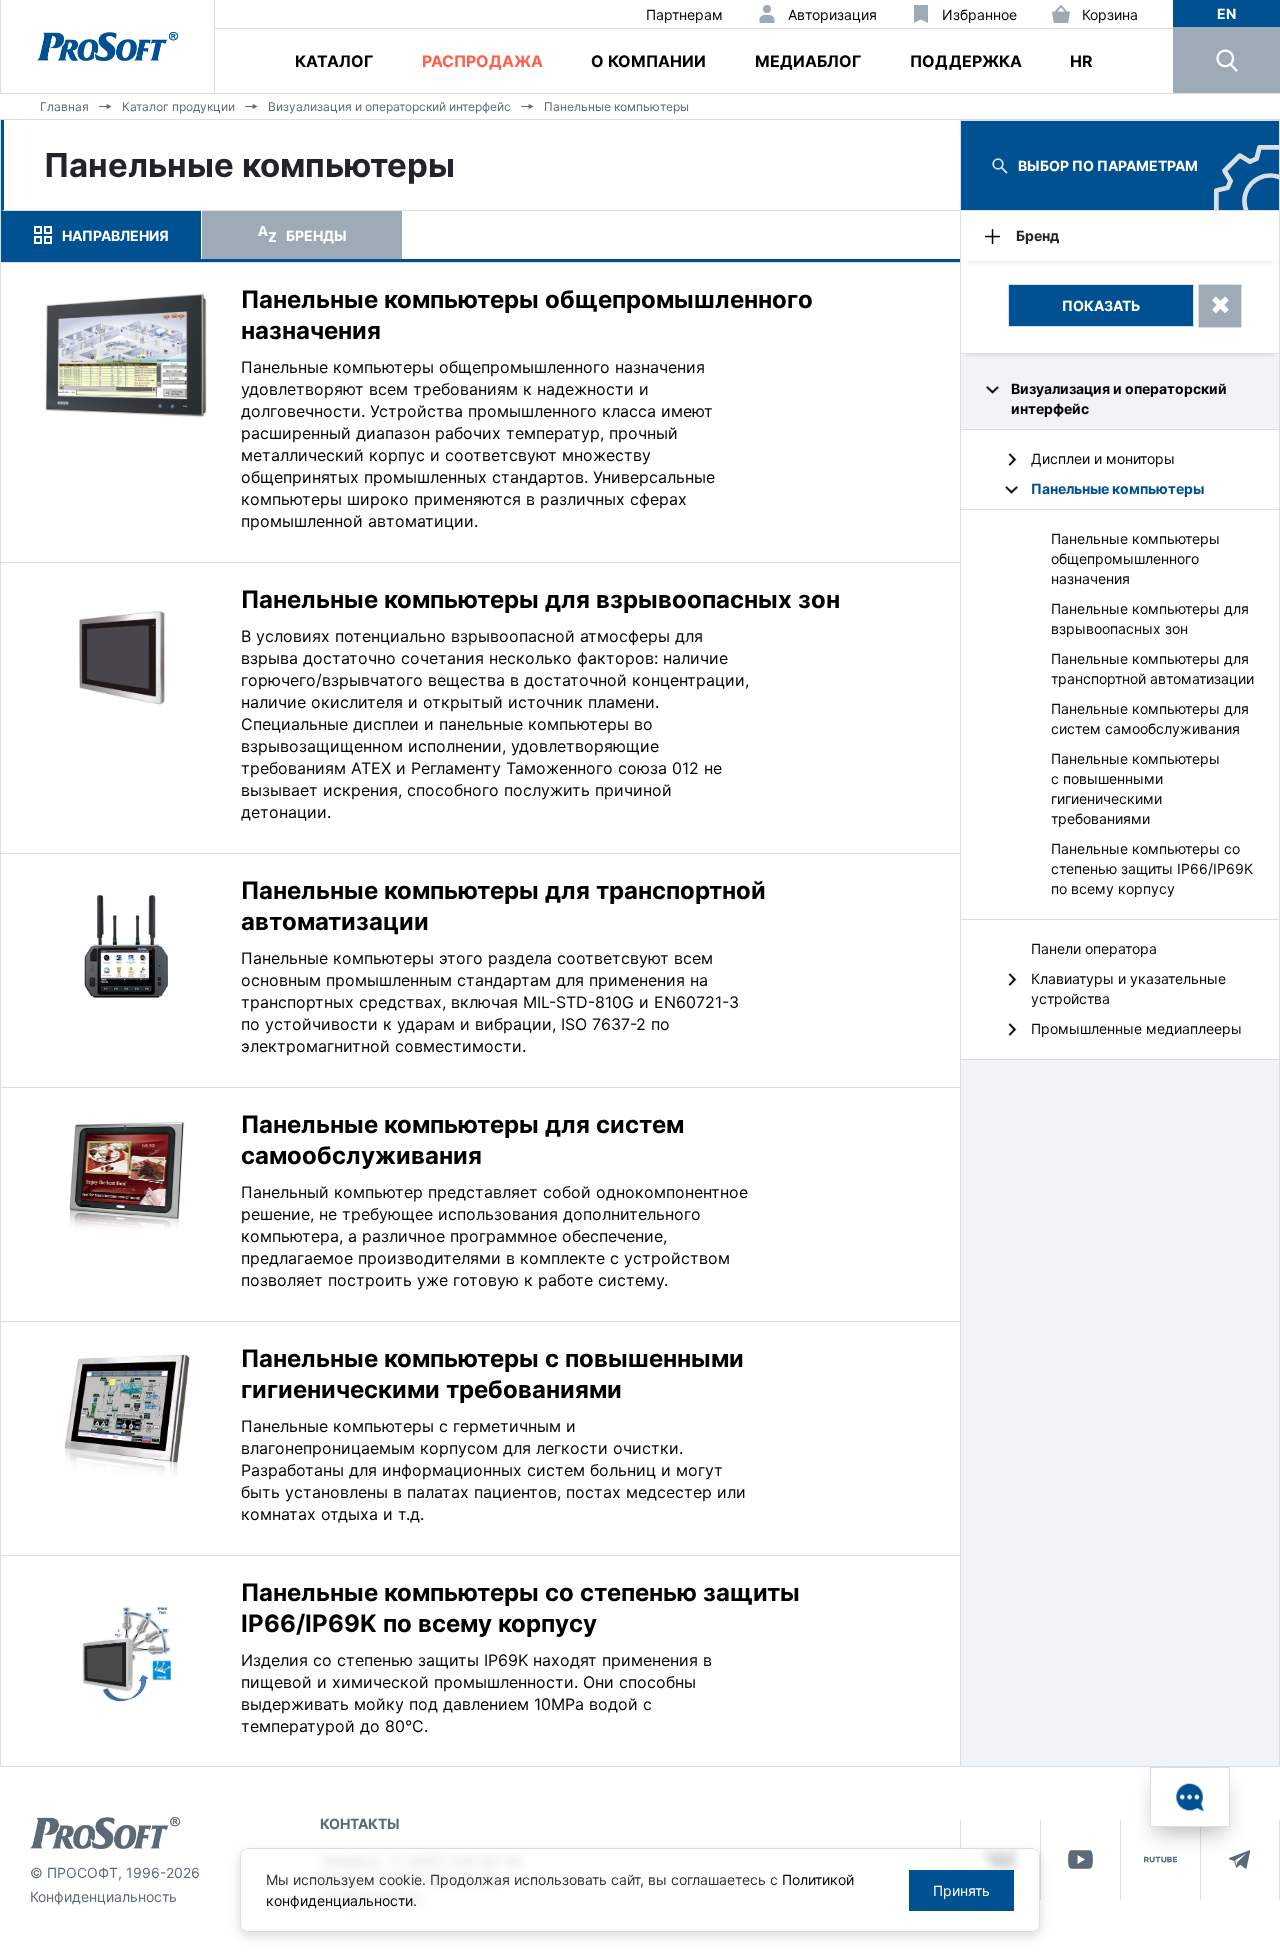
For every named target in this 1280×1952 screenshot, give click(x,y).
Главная (64, 106)
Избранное (979, 14)
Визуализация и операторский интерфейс (389, 106)
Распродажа (482, 61)
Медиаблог (808, 61)
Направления (115, 235)
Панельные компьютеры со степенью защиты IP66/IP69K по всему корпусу (1152, 868)
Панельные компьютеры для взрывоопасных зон (1150, 618)
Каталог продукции (178, 106)
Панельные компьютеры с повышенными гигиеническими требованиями (1135, 788)
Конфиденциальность (103, 1896)
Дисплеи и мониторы (1103, 458)
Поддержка (966, 61)
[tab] (101, 235)
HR (1081, 61)
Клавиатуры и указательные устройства (1128, 988)
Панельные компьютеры (616, 106)
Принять (961, 1890)
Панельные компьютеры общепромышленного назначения (1135, 558)
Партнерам (684, 14)
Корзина (1110, 14)
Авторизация (832, 14)
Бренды (316, 235)
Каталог (334, 61)
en (1226, 13)
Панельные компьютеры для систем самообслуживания (1150, 718)
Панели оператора (1094, 948)
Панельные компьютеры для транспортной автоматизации (1152, 668)
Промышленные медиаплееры (1136, 1028)
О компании (648, 61)
